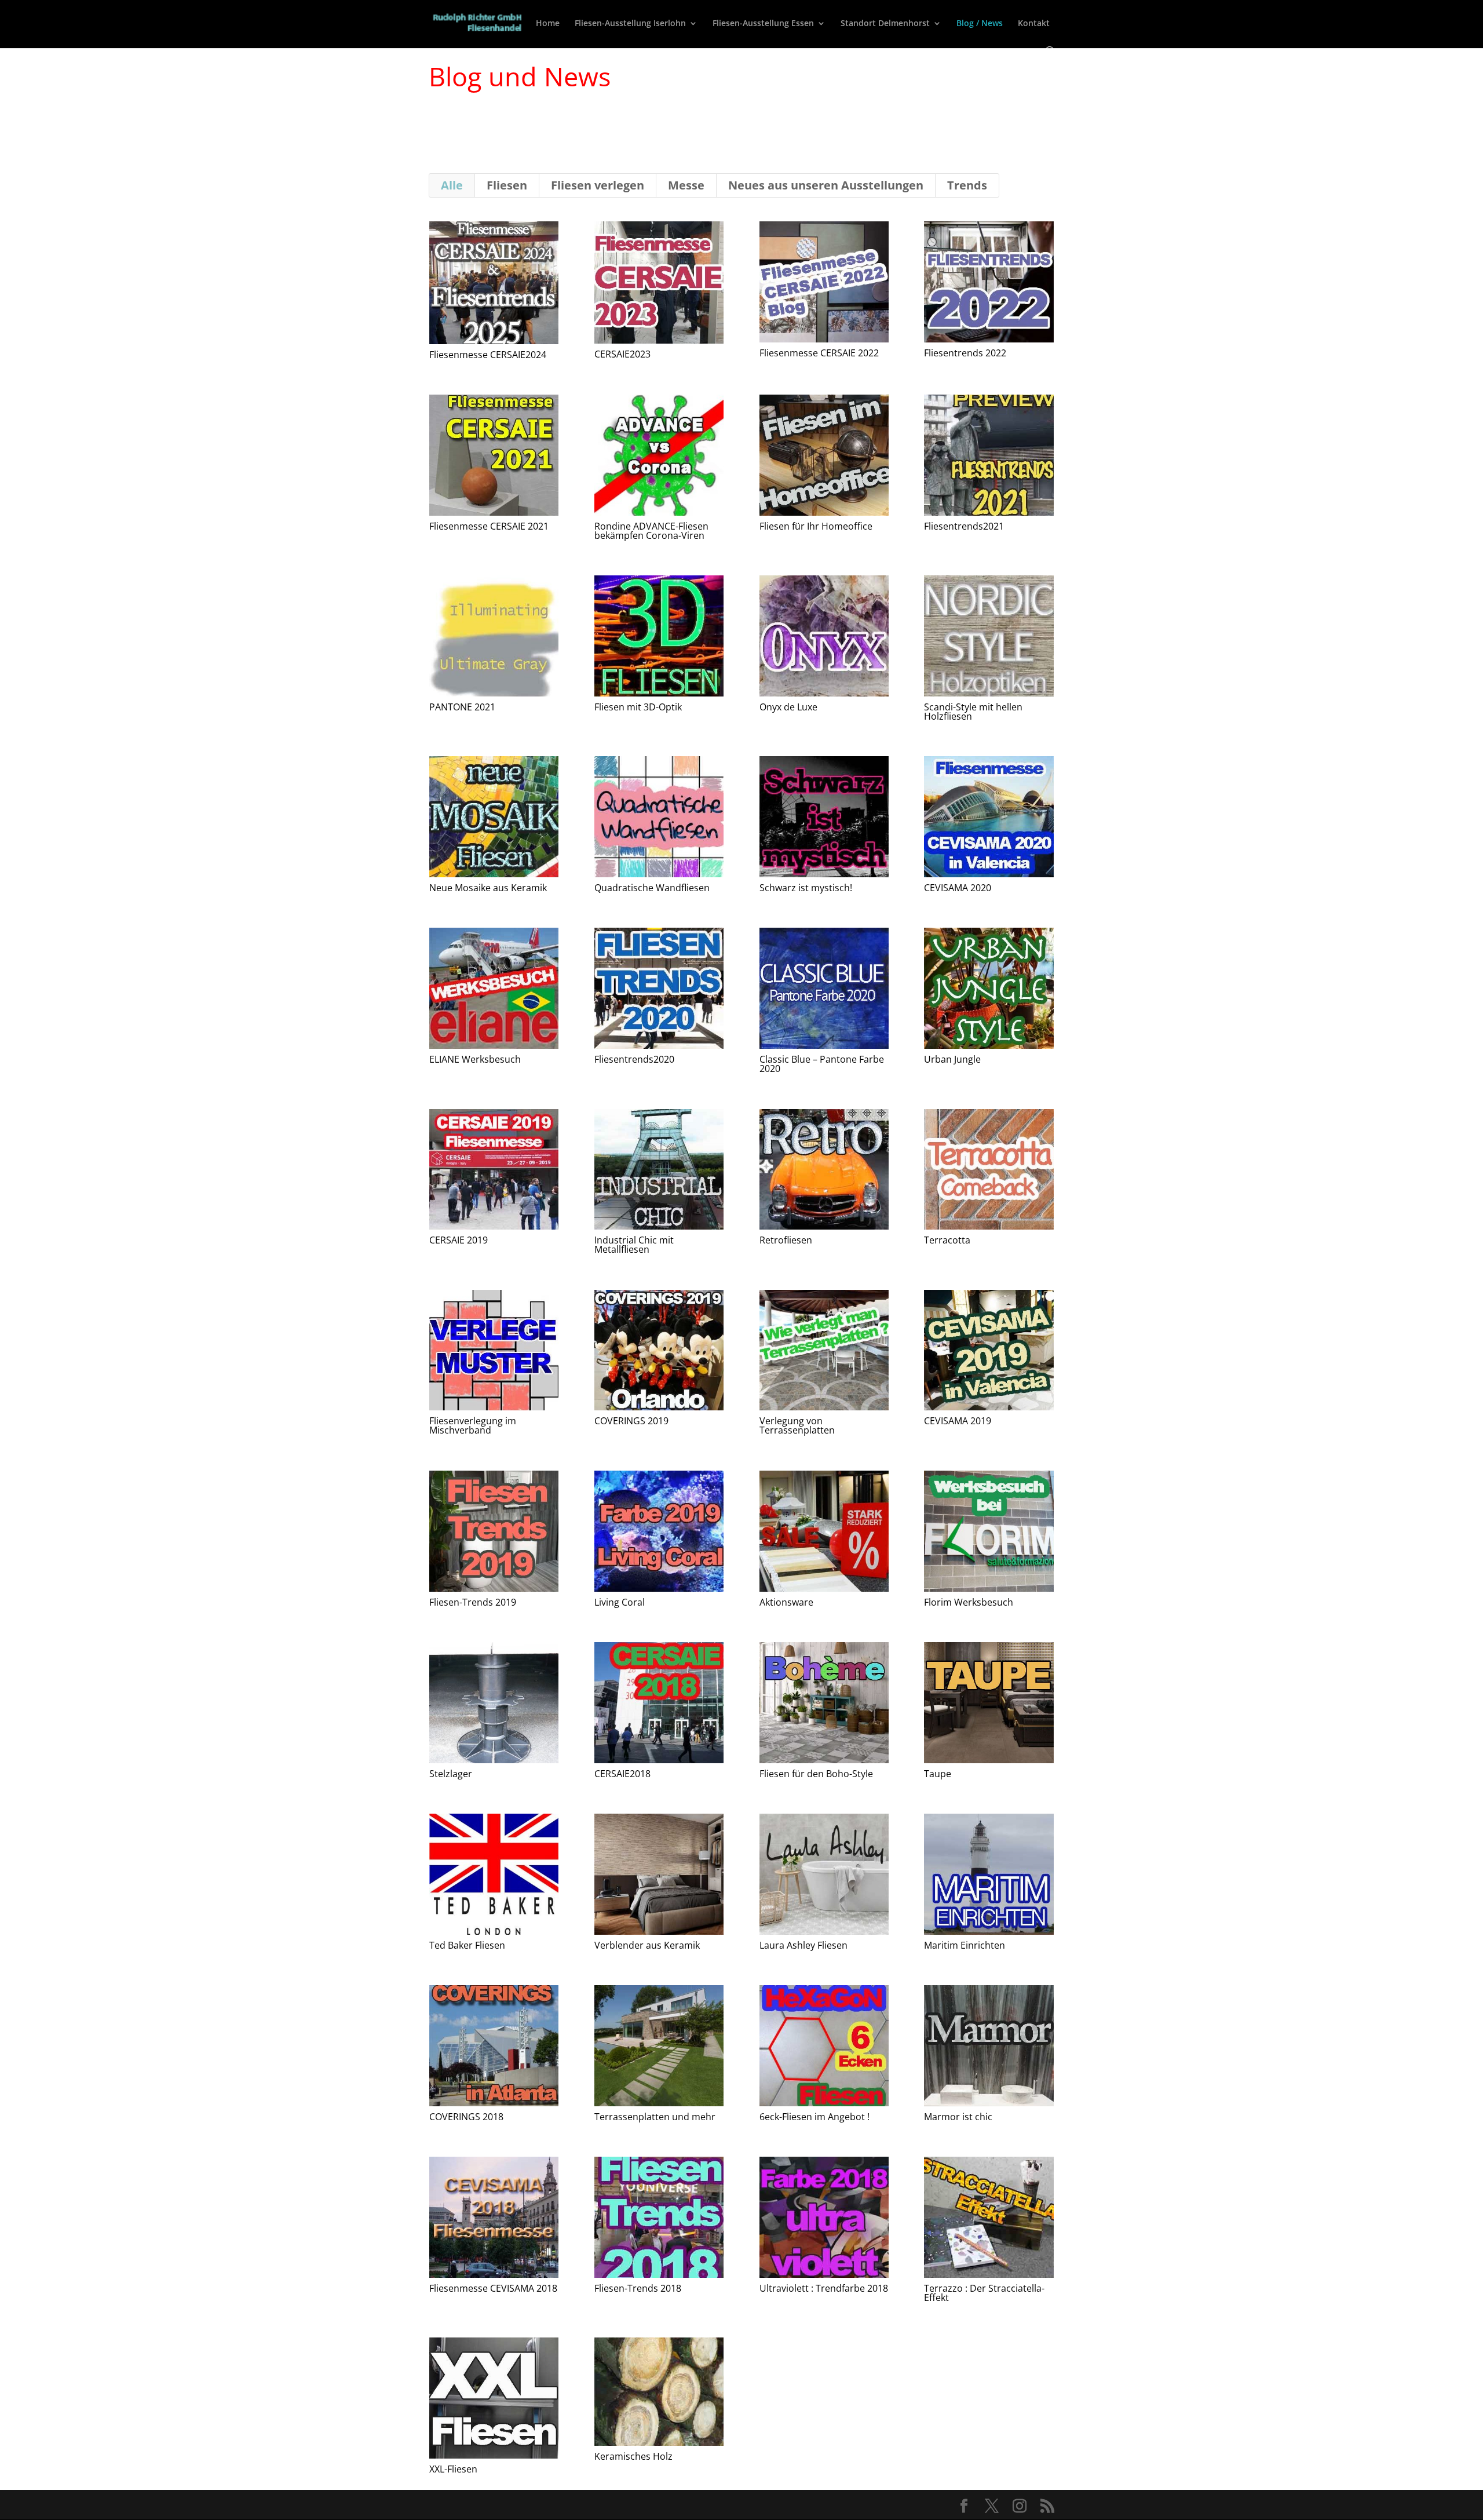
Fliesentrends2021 (964, 526)
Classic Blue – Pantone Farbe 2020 (822, 1064)
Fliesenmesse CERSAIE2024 (488, 355)
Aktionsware (786, 1602)
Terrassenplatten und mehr (655, 2117)
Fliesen (507, 185)
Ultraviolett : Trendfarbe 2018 (824, 2288)
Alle (452, 185)
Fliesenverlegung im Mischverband (473, 1425)
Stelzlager (451, 1774)
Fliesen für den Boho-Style (816, 1774)
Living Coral (620, 1602)
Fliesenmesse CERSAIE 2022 (819, 353)
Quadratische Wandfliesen (652, 888)
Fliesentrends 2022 (965, 353)
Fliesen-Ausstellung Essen (763, 24)
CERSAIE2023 (622, 354)
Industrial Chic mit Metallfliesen (634, 1245)
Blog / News (980, 24)
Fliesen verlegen (598, 185)
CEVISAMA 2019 (958, 1421)
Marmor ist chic (958, 2117)
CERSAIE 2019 (459, 1240)
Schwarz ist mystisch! (806, 888)
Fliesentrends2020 (634, 1059)
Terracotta (947, 1240)
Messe (686, 185)
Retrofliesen (786, 1240)
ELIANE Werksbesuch (475, 1059)
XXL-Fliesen (453, 2469)
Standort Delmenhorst (885, 24)
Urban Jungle (952, 1059)
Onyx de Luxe (788, 707)
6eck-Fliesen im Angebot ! (814, 2117)
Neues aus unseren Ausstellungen (826, 185)
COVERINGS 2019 (631, 1421)
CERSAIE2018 (622, 1774)
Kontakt (1034, 24)
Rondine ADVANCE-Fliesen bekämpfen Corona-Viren (651, 531)
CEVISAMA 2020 (958, 888)
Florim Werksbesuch (969, 1602)
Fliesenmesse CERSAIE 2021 (489, 526)
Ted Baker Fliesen (467, 1945)
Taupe (938, 1774)
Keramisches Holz (633, 2456)
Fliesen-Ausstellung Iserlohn (630, 24)
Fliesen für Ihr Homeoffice (816, 526)
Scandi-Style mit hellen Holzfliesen (973, 712)
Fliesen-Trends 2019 (473, 1602)
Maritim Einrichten (965, 1945)
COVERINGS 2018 (466, 2117)
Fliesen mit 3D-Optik (638, 707)
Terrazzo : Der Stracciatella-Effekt (984, 2293)
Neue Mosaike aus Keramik (488, 888)
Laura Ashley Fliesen (803, 1945)
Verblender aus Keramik (647, 1945)
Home (548, 24)
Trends (967, 185)
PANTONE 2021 (462, 707)
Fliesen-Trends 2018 (638, 2288)
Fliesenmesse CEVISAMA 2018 (493, 2288)
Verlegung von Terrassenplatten (797, 1425)
